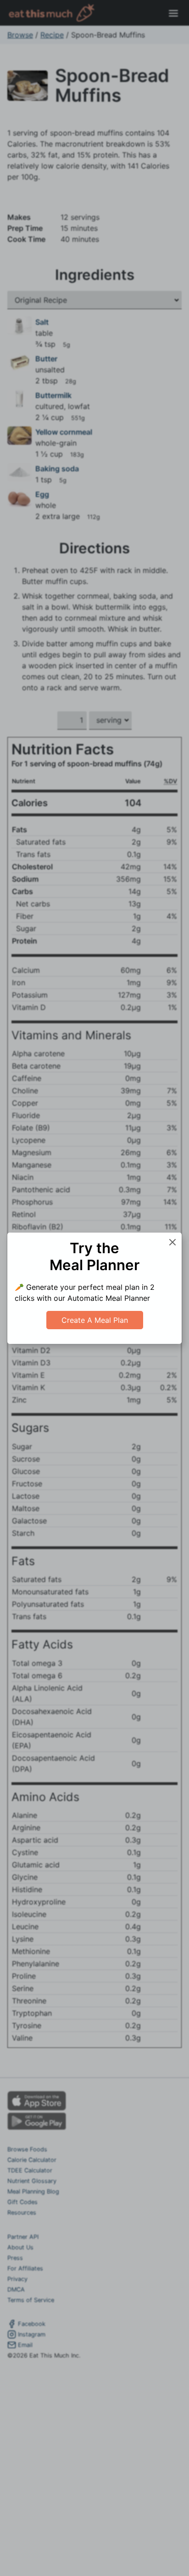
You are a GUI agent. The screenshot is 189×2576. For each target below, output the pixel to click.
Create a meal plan (95, 1320)
